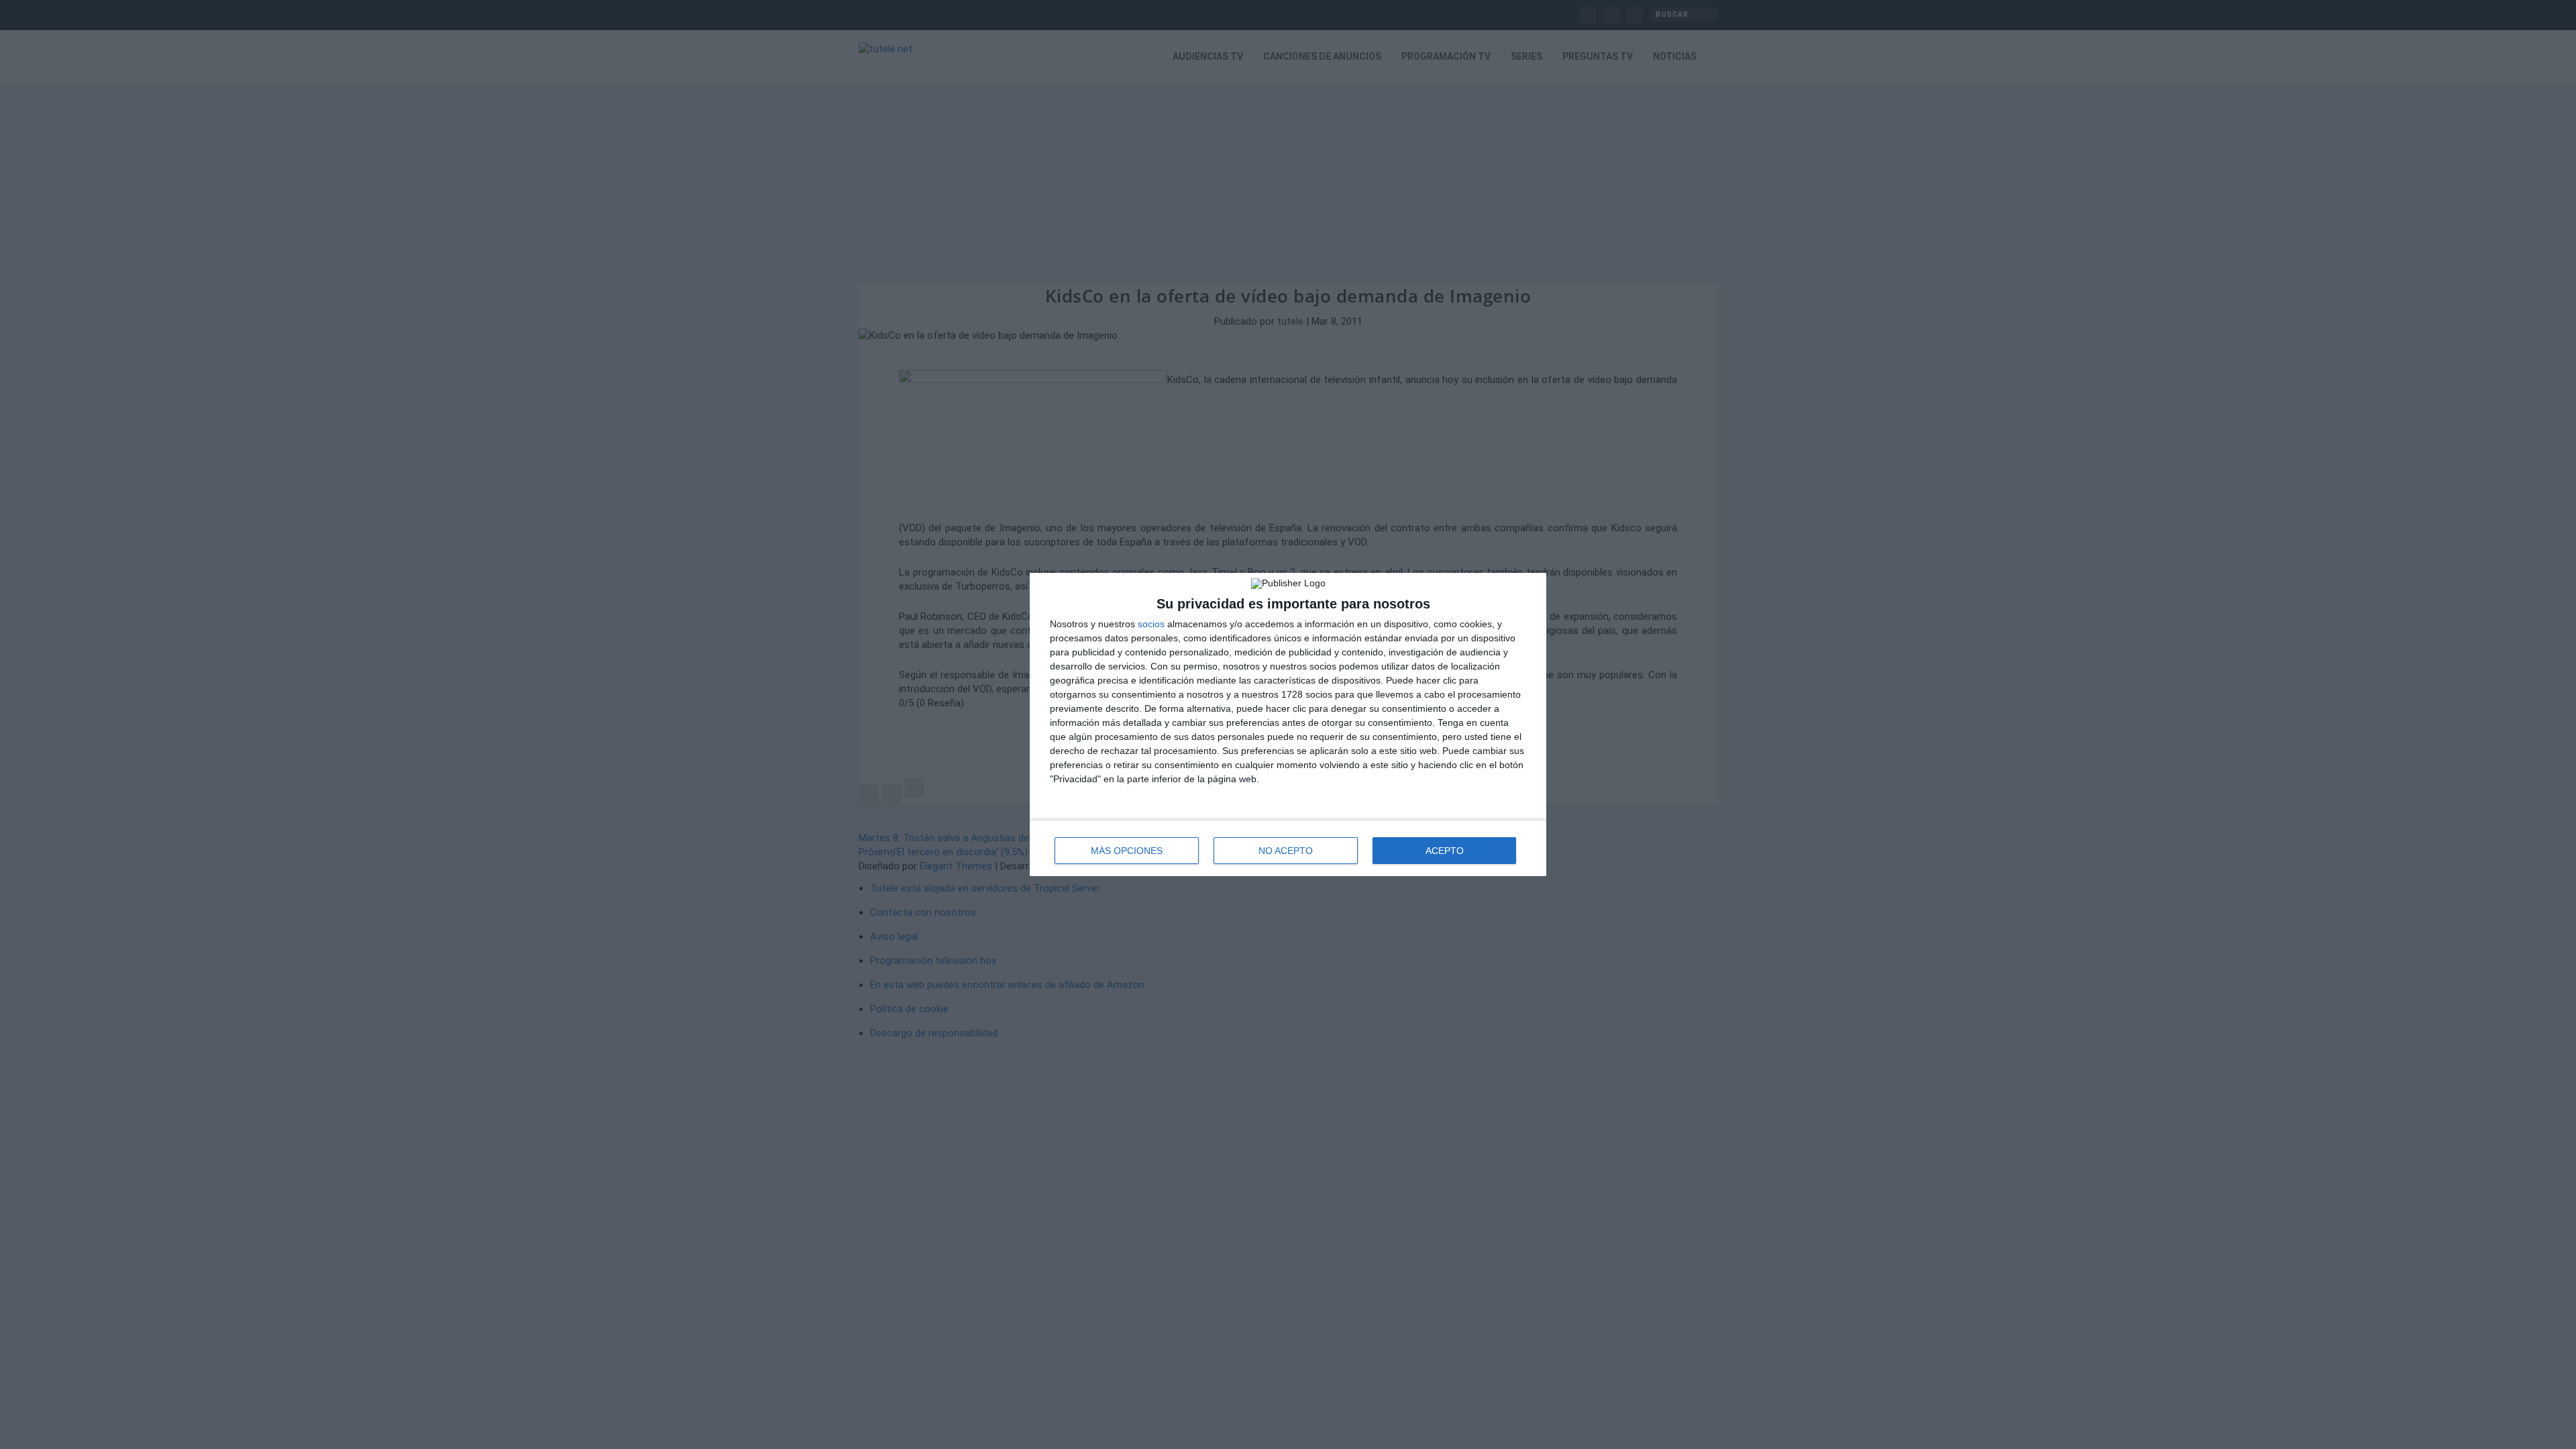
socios (1151, 624)
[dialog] (1288, 724)
